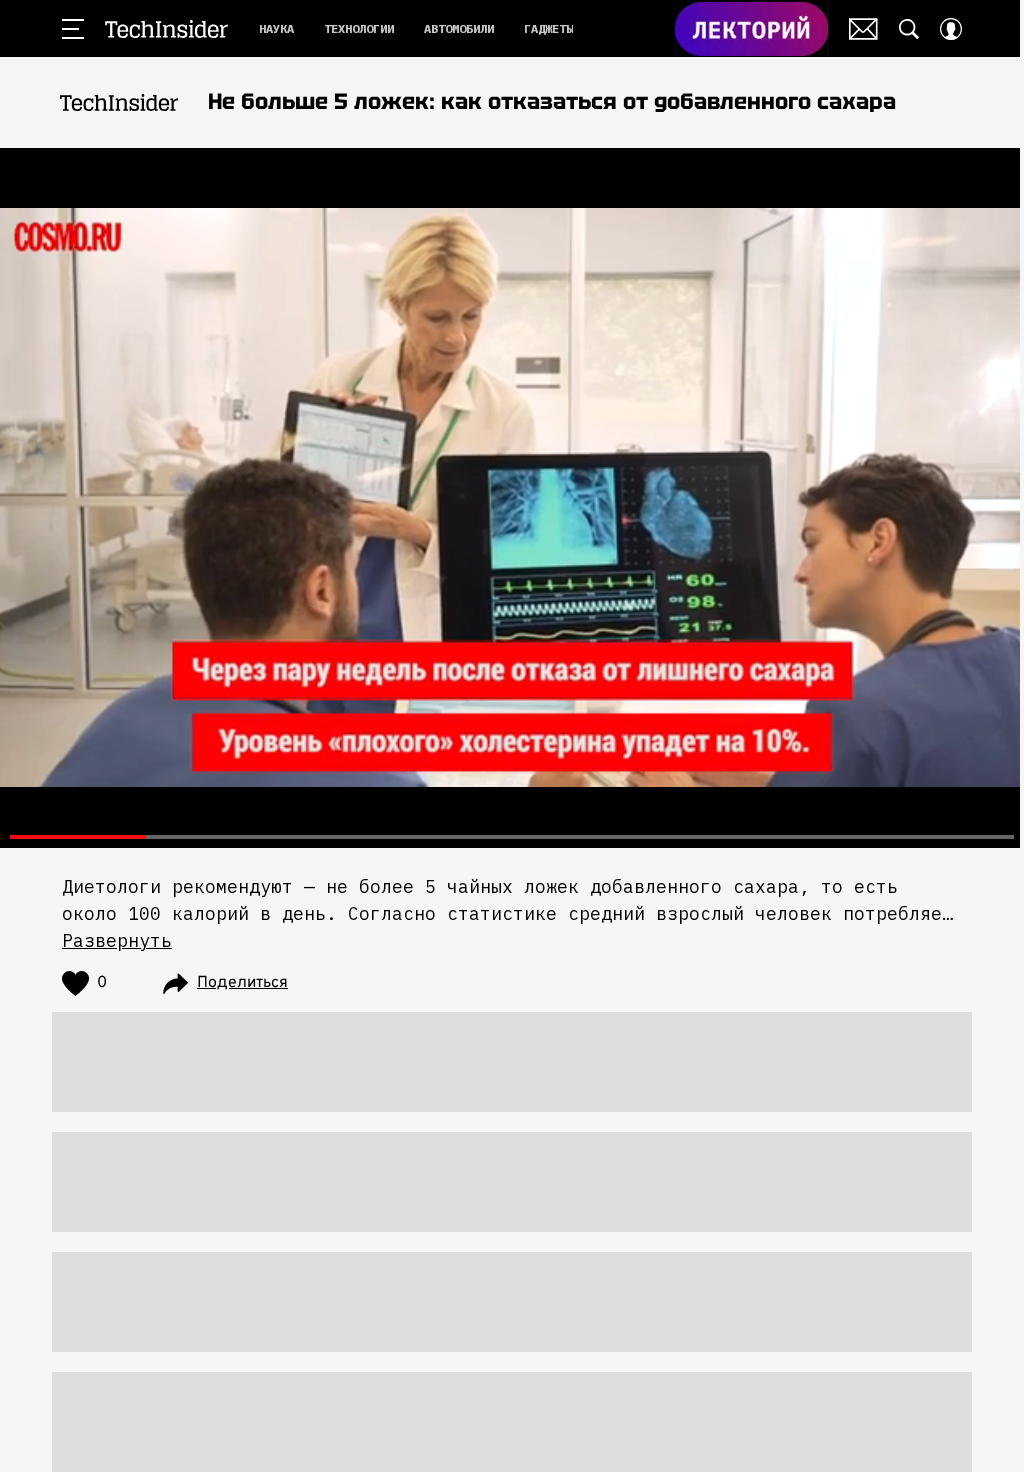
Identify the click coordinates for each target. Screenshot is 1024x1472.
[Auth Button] (951, 29)
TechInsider (166, 29)
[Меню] (73, 29)
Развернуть (117, 940)
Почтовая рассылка (863, 29)
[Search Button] (909, 29)
